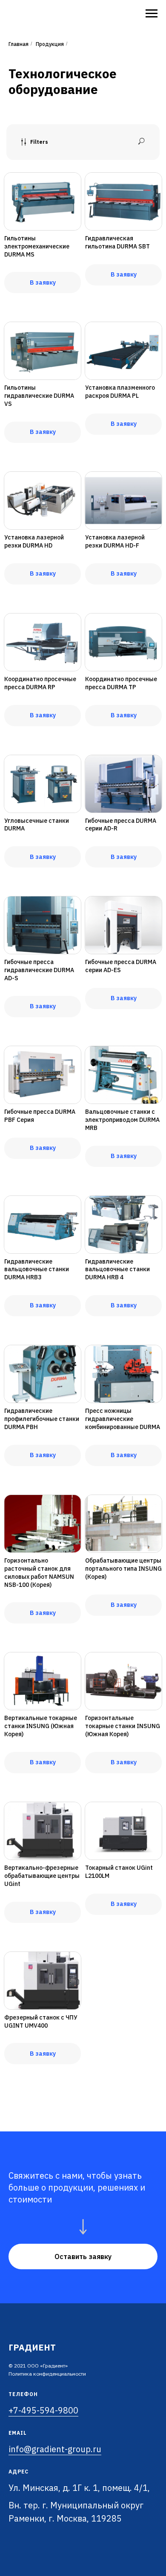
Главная (19, 44)
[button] (83, 2256)
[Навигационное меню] (152, 14)
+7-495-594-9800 (43, 2410)
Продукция (50, 44)
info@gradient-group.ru (55, 2449)
